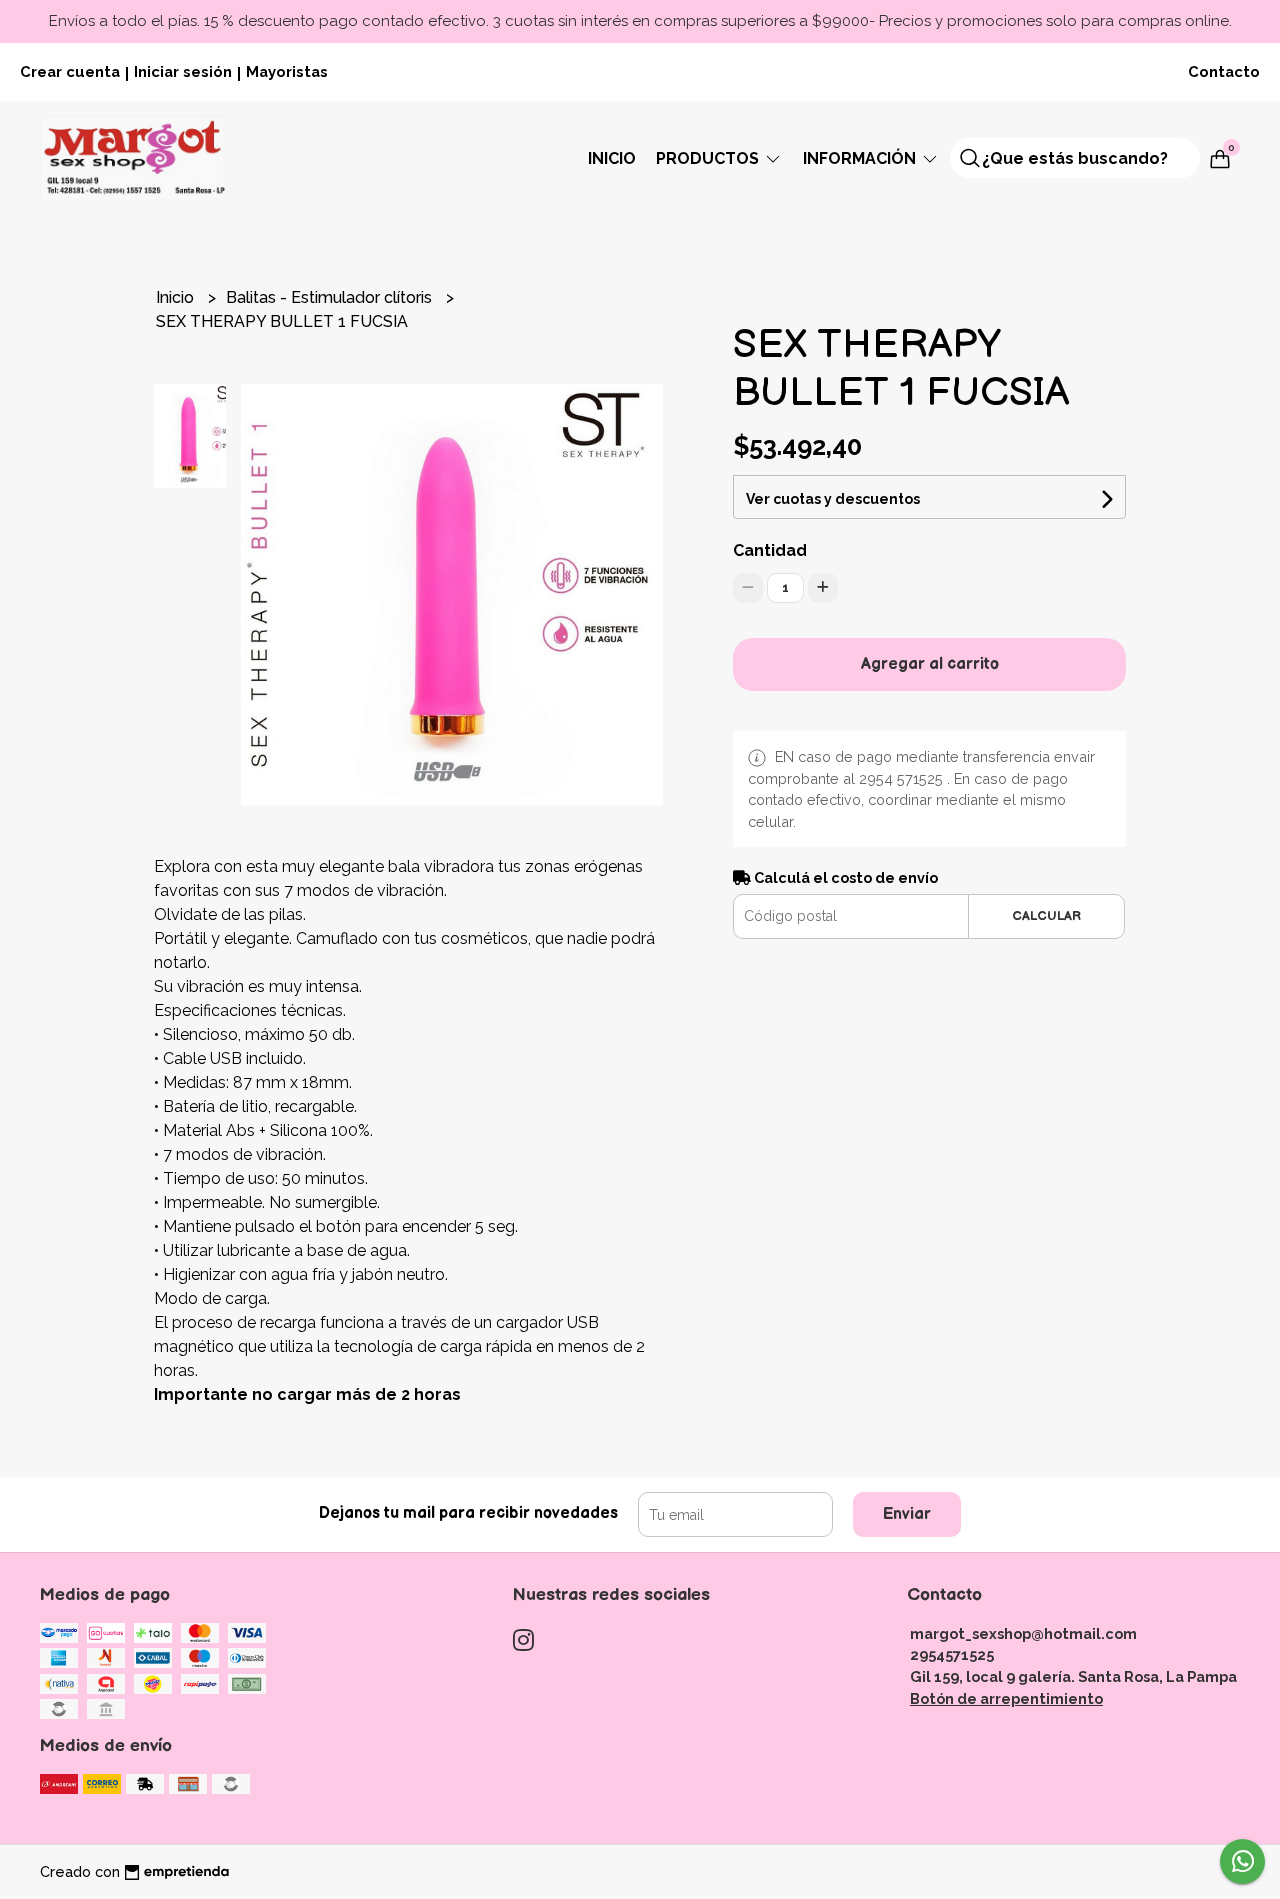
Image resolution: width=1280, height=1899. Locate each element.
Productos (709, 158)
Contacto (1224, 71)
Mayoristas (287, 71)
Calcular (1046, 916)
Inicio (612, 158)
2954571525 (952, 1654)
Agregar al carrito (930, 664)
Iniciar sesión (183, 71)
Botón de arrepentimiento (1006, 1698)
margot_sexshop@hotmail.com (1023, 1633)
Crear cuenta (70, 71)
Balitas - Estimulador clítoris (331, 297)
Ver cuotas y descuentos (833, 499)
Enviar (907, 1514)
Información (861, 158)
